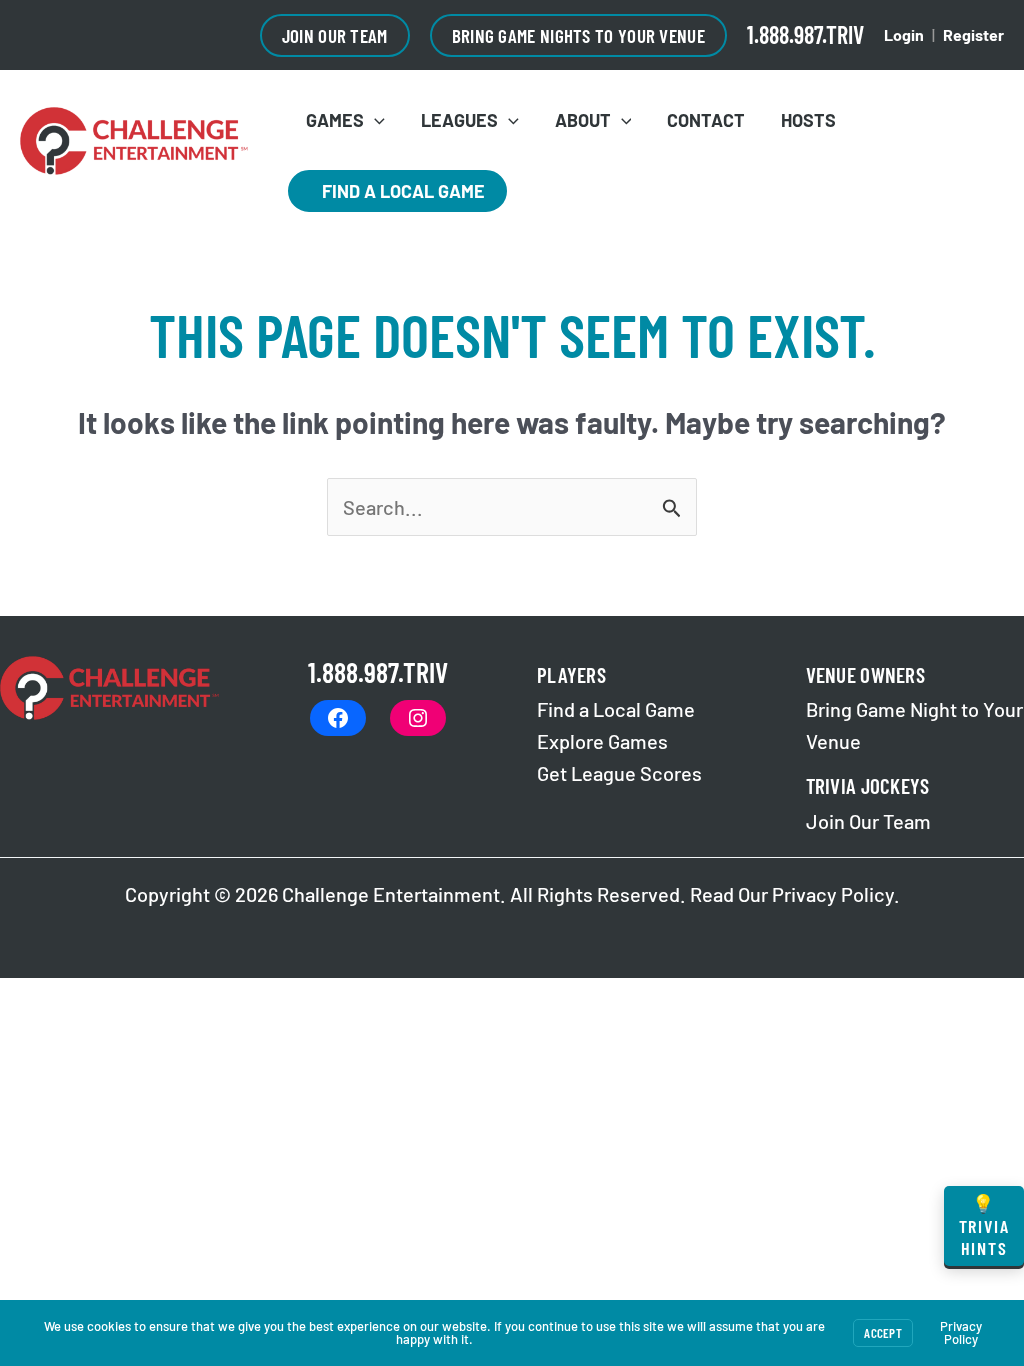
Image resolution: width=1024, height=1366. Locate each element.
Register (973, 34)
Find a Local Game (397, 191)
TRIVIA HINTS (984, 1225)
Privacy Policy (833, 894)
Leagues (459, 120)
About (583, 120)
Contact (706, 120)
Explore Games (602, 741)
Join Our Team (868, 821)
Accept (883, 1333)
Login (904, 34)
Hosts (808, 120)
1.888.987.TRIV (805, 34)
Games (335, 120)
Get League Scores (619, 773)
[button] (335, 35)
